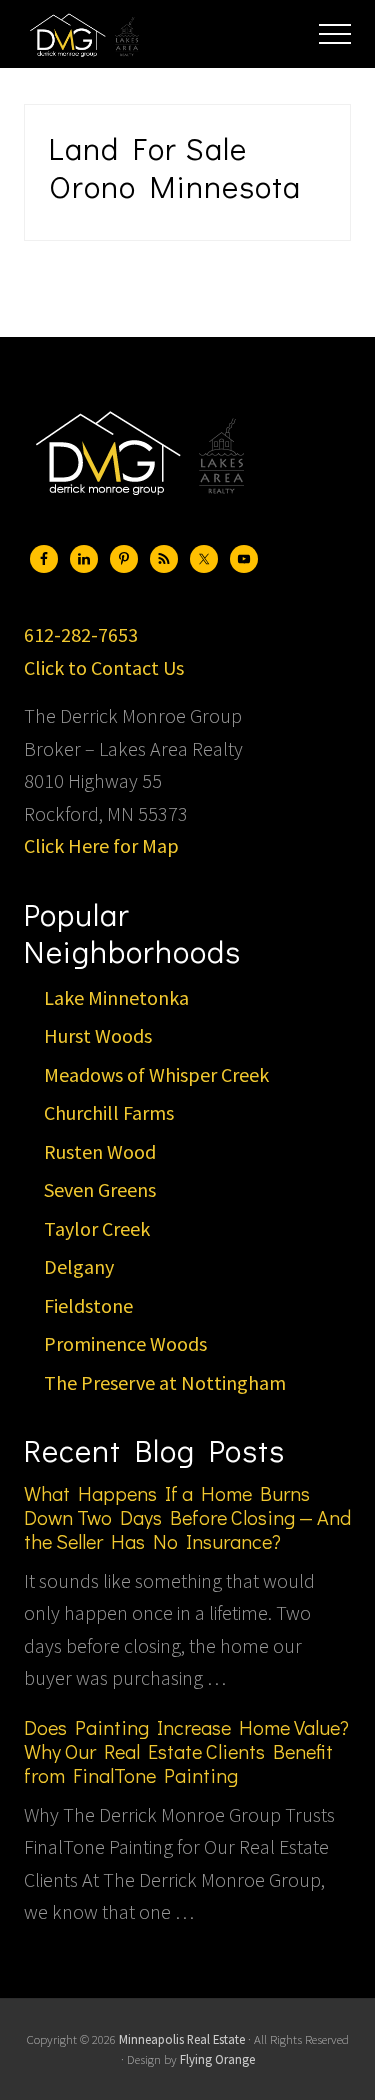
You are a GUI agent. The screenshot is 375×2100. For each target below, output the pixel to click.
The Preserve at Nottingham (165, 1382)
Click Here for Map (101, 845)
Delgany (79, 1266)
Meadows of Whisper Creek (156, 1074)
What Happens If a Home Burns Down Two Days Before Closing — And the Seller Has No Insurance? (187, 1517)
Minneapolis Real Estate (182, 2039)
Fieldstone (88, 1305)
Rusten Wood (100, 1151)
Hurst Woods (98, 1035)
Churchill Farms (109, 1112)
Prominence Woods (125, 1343)
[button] (335, 34)
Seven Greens (100, 1189)
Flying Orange (217, 2059)
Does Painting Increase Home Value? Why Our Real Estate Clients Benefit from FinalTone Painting (186, 1751)
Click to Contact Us (104, 667)
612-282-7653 (81, 634)
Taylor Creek (97, 1228)
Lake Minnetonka (116, 997)
